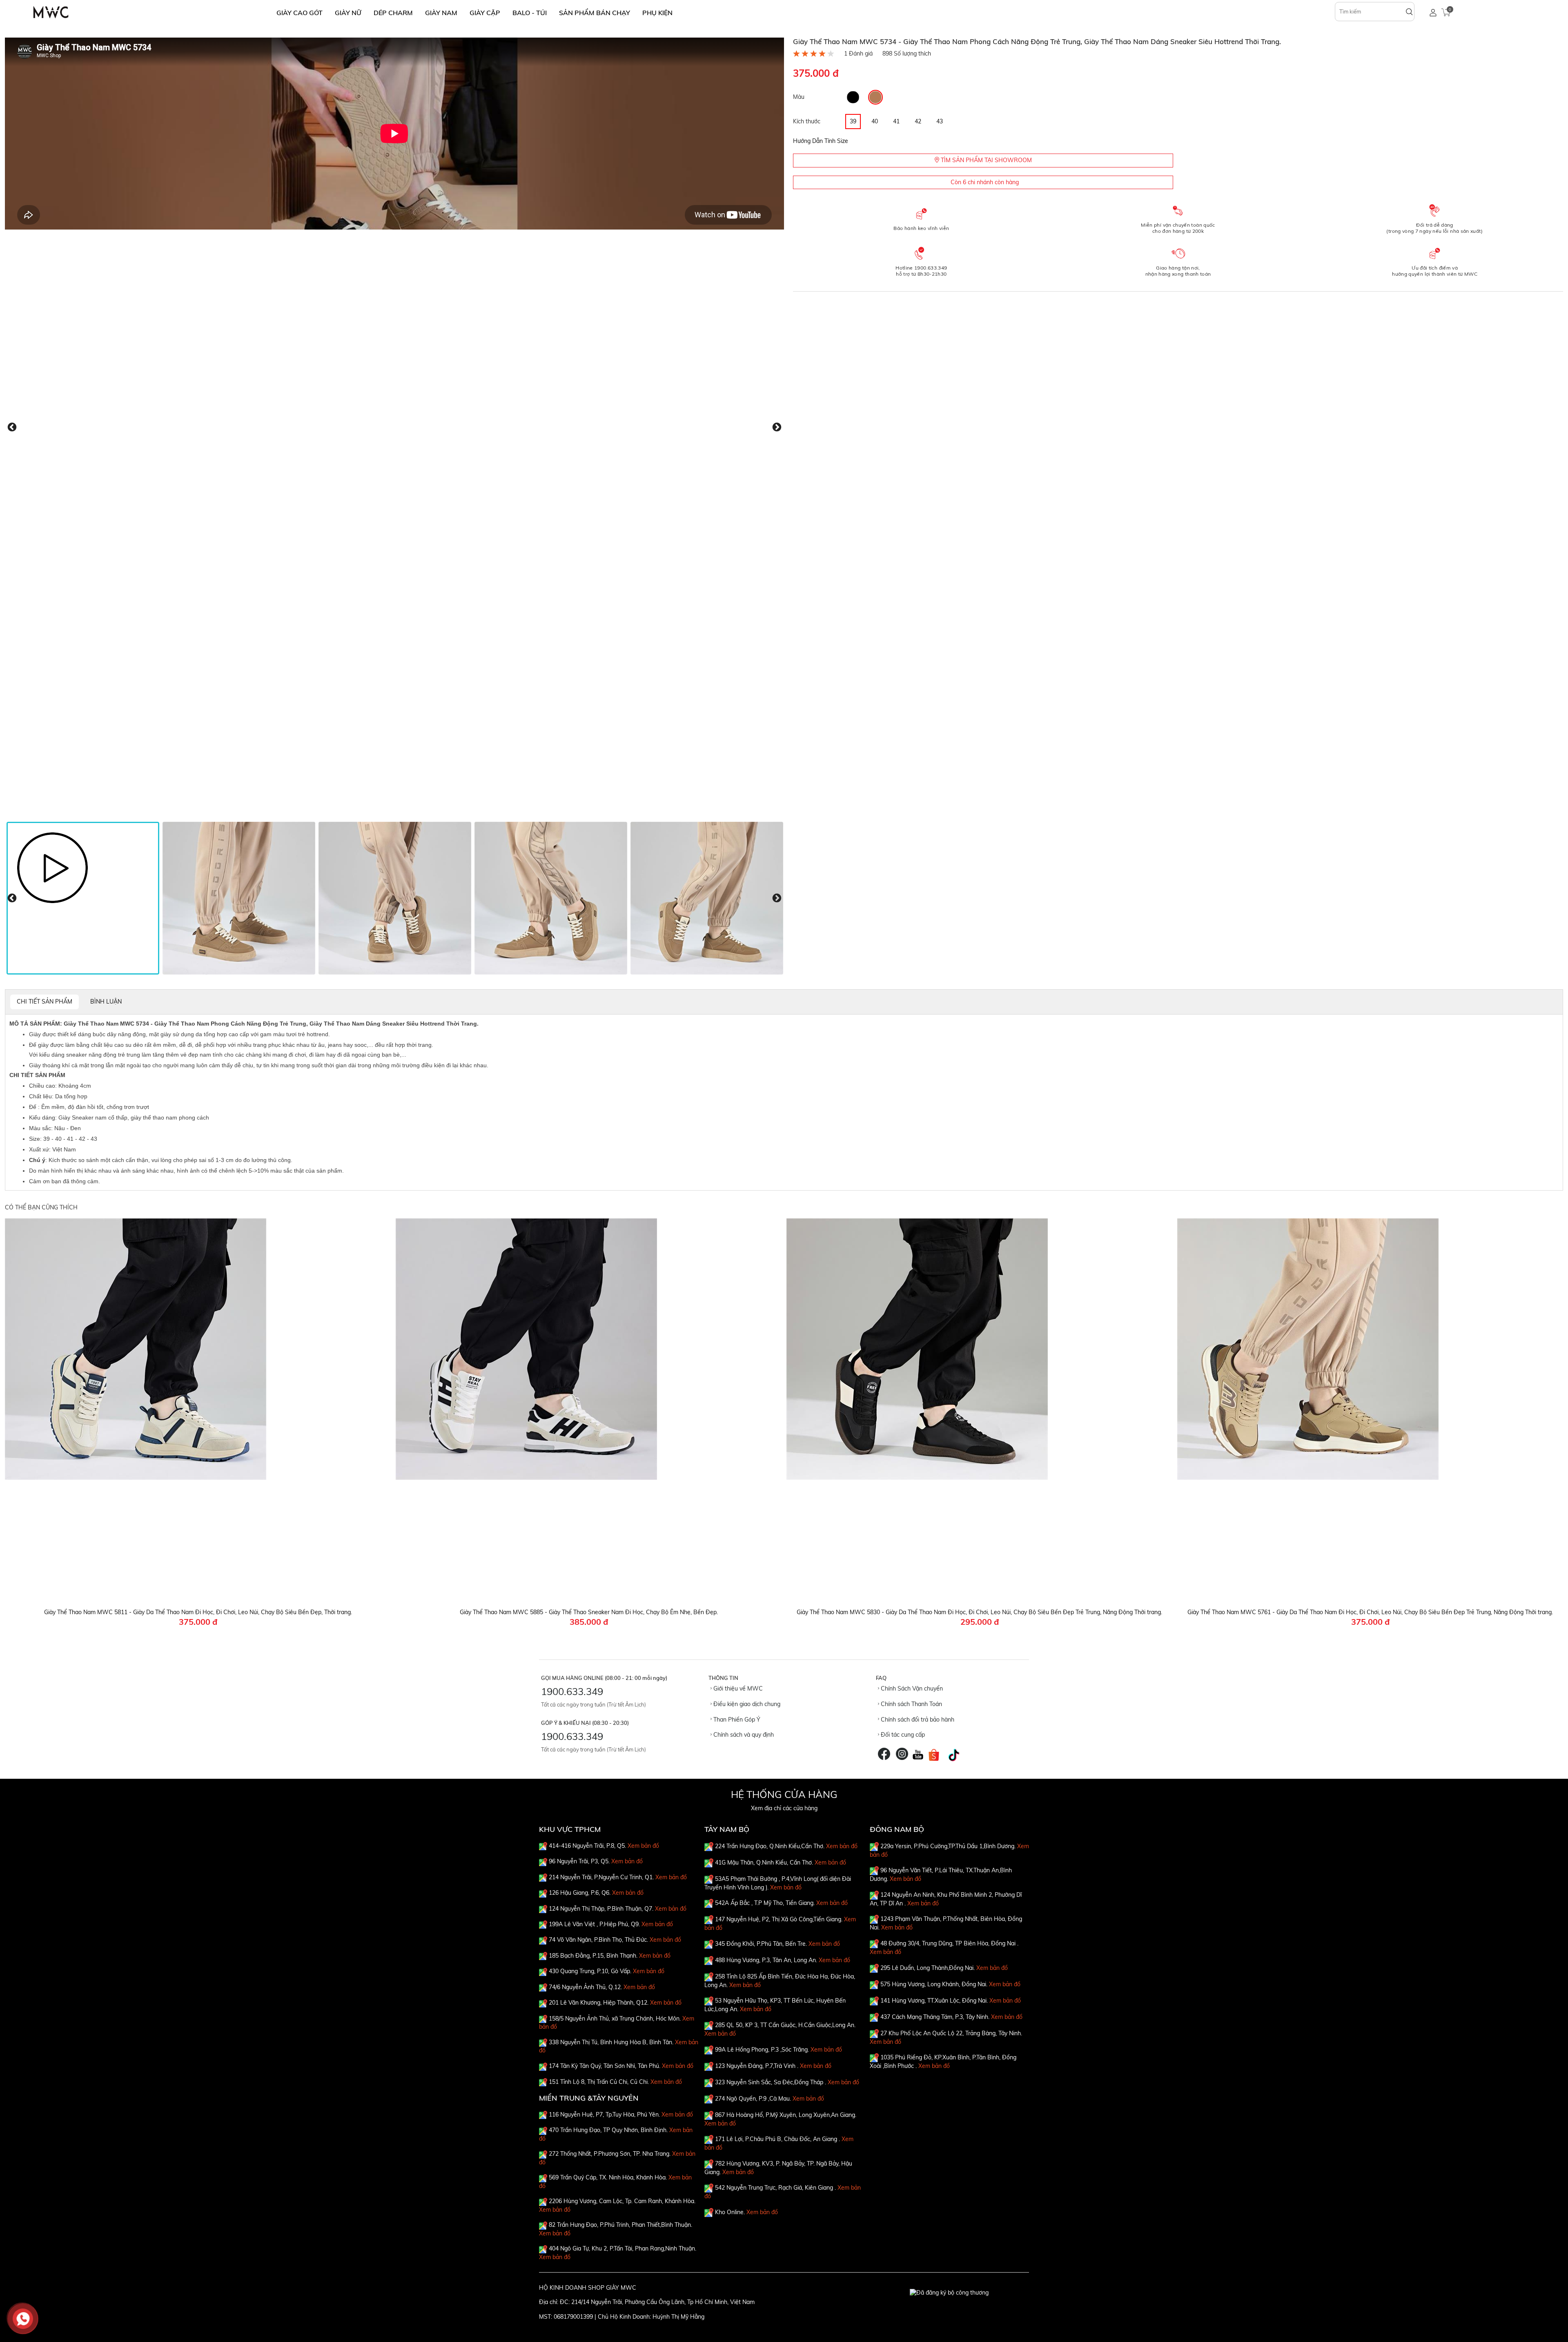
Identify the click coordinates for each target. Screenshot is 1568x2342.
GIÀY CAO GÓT (300, 13)
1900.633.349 (572, 1691)
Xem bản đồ (643, 1846)
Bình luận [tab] (106, 1001)
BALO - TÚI (530, 13)
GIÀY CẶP (485, 13)
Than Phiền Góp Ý (736, 1720)
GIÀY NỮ (348, 13)
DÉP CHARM (393, 13)
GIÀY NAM (441, 13)
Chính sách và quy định (743, 1735)
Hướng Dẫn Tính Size (821, 141)
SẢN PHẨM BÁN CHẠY (595, 13)
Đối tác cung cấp (902, 1735)
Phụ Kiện (657, 13)
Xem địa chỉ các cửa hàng (784, 1808)
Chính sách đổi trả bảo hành (917, 1720)
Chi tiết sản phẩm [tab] (45, 1001)
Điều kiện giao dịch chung (746, 1704)
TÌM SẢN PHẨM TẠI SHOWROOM (986, 160)
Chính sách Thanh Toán (911, 1704)
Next (777, 427)
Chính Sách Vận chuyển (911, 1688)
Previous (12, 427)
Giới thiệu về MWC (737, 1688)
